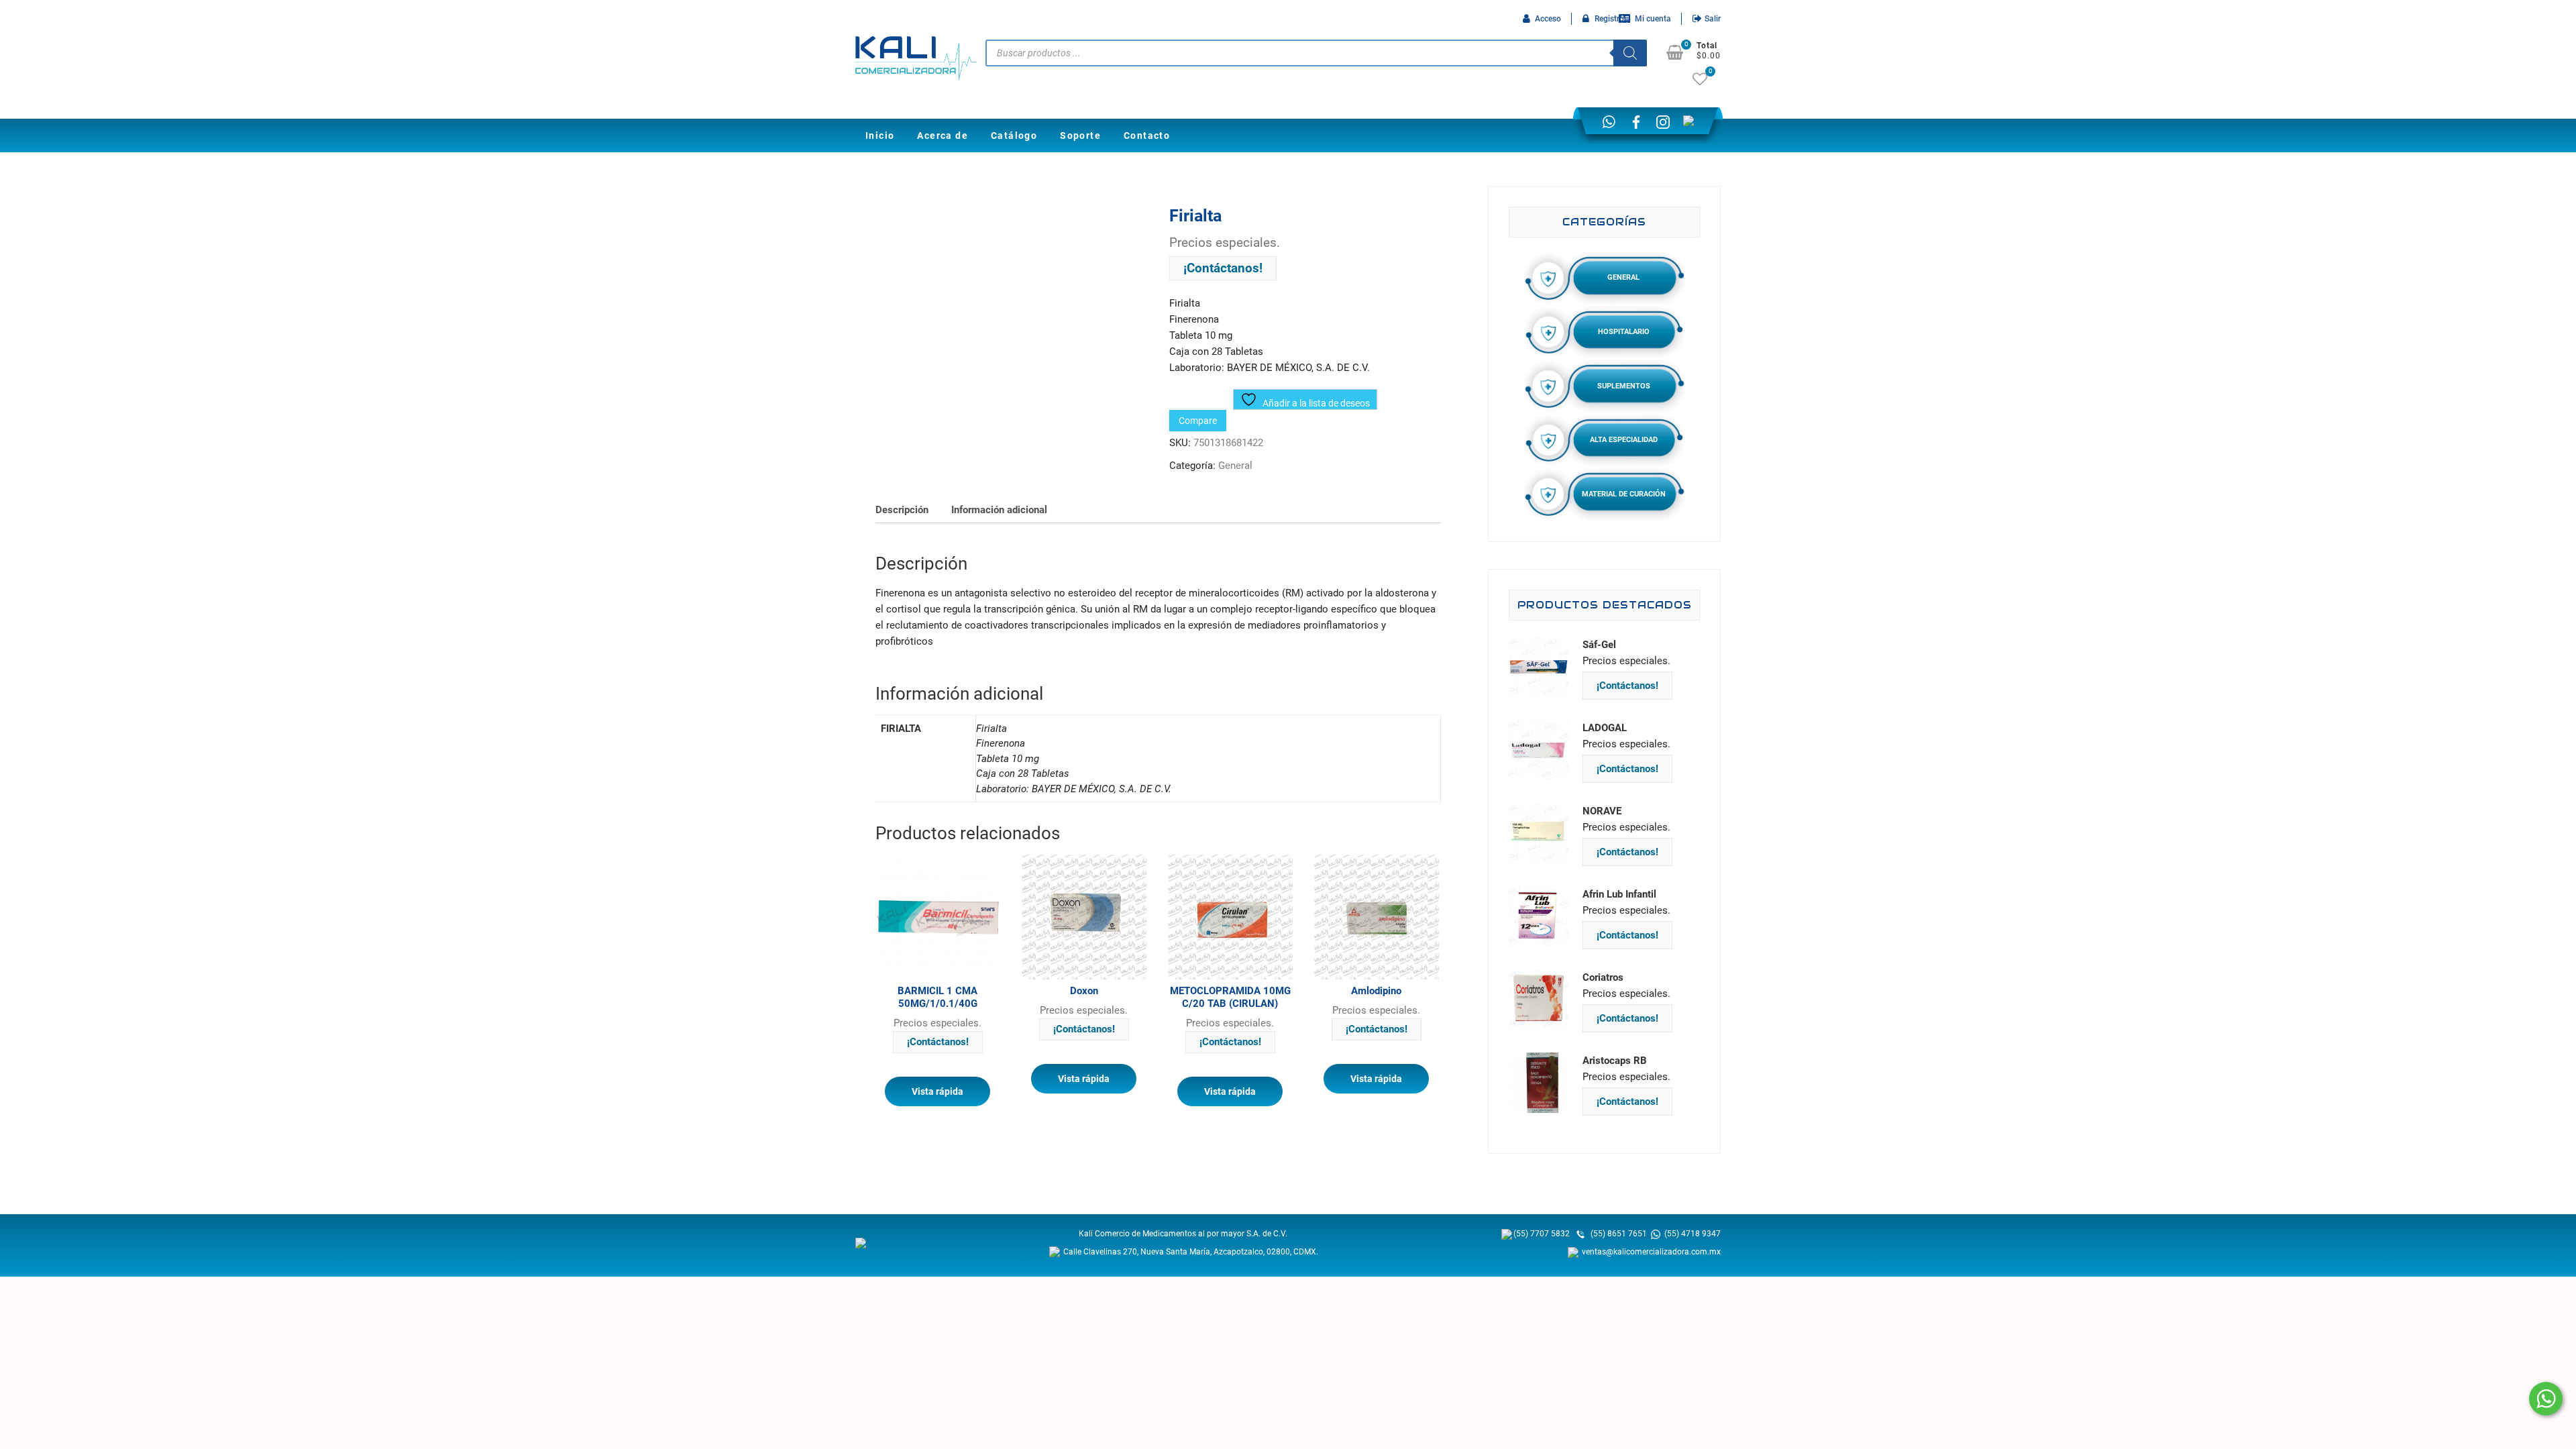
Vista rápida (937, 1091)
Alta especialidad (1624, 440)
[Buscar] (1630, 53)
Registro (1609, 19)
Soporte (1080, 136)
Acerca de (943, 136)
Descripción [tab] (902, 510)
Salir (1713, 19)
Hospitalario (1624, 332)
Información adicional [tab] (999, 510)
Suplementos (1624, 386)
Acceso (1548, 19)
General (1235, 466)
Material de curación (1624, 494)
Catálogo (1014, 136)
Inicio (880, 136)
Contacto (1147, 136)
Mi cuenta (1653, 19)
